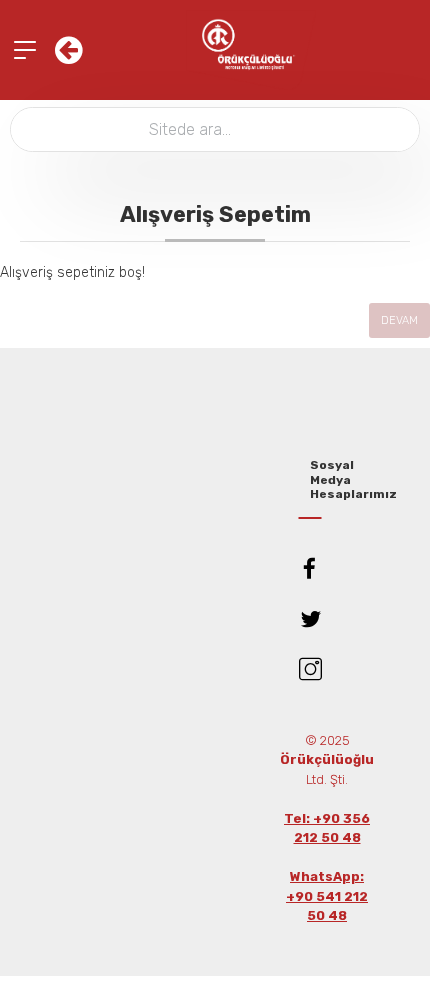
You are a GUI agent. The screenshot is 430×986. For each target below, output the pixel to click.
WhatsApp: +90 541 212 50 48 (327, 896)
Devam (399, 320)
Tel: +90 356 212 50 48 (327, 828)
